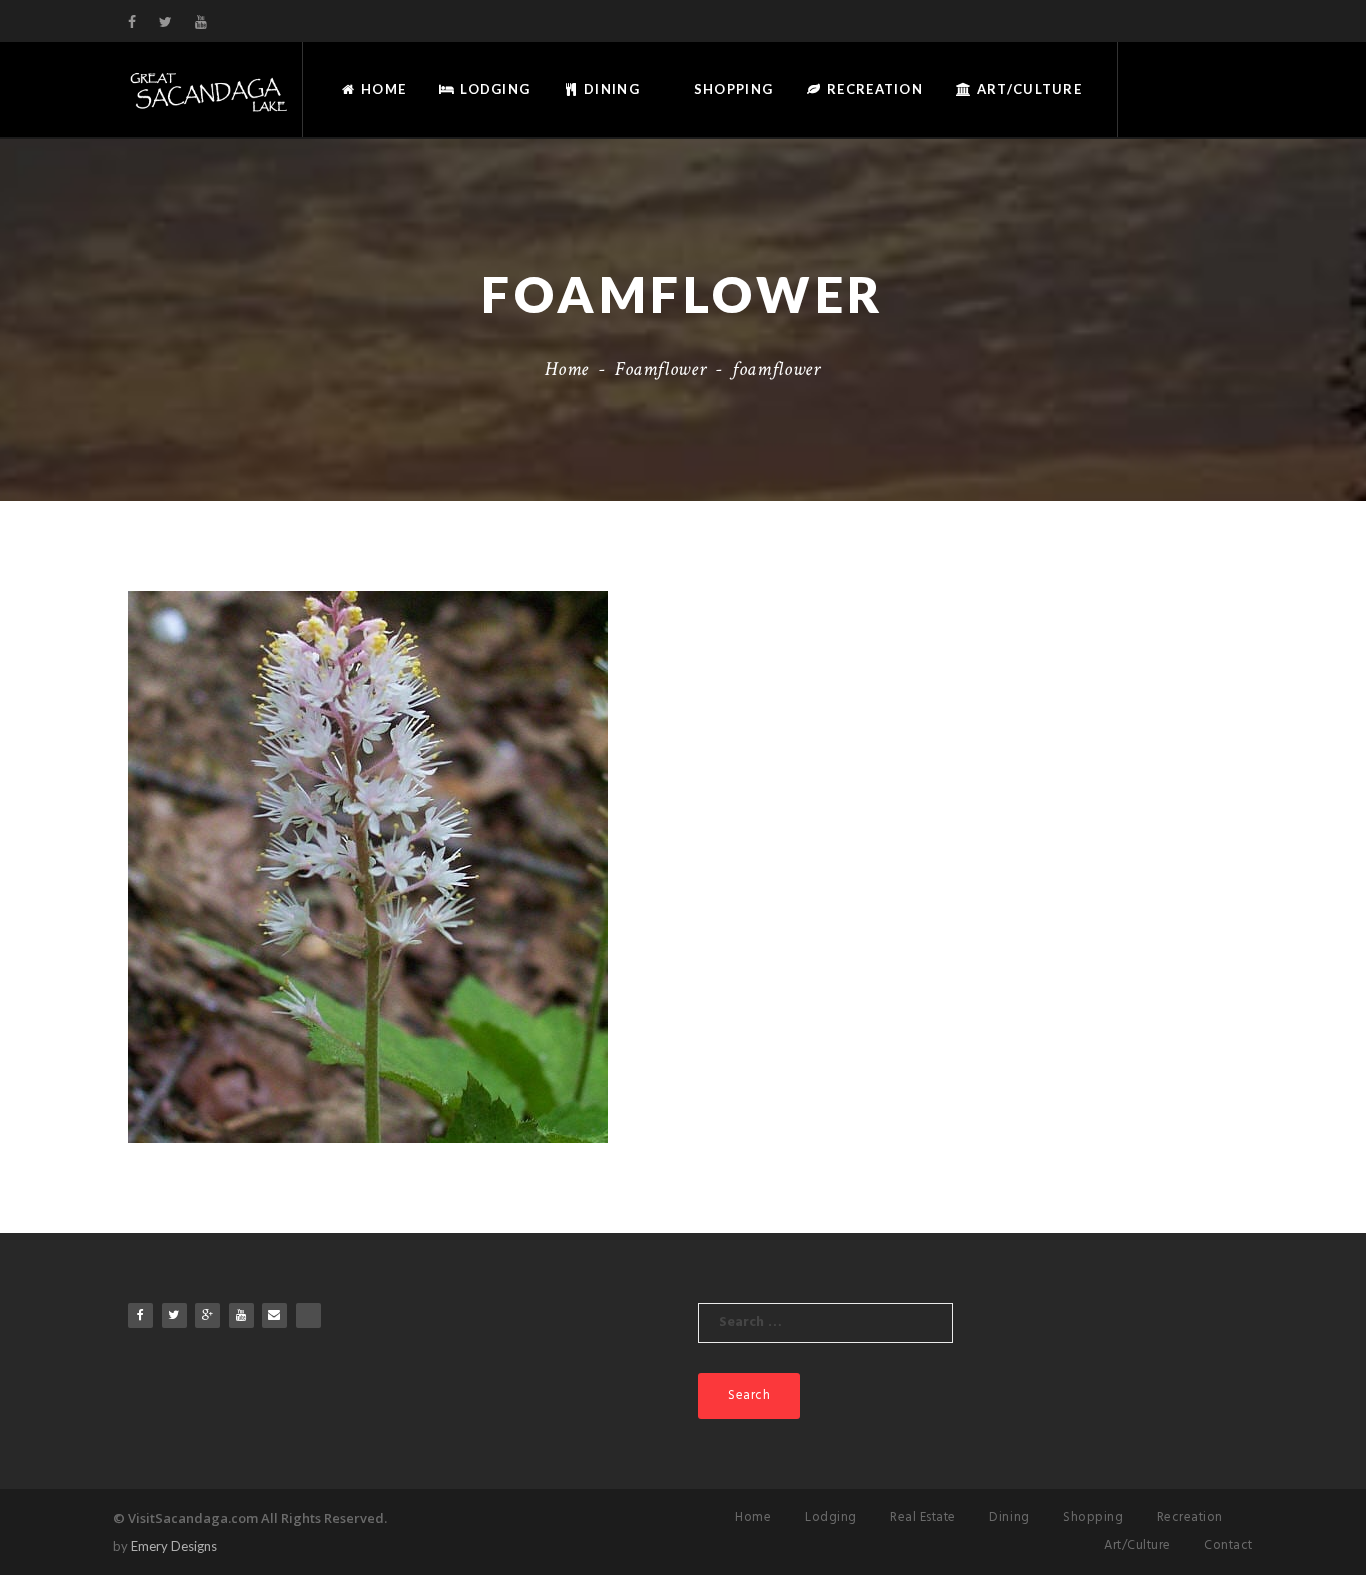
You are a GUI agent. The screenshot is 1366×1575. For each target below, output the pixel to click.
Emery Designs (174, 1546)
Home (381, 89)
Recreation (873, 89)
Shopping (732, 89)
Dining (610, 89)
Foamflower (660, 369)
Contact (1228, 1545)
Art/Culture (1027, 89)
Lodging (493, 89)
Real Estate (923, 1517)
